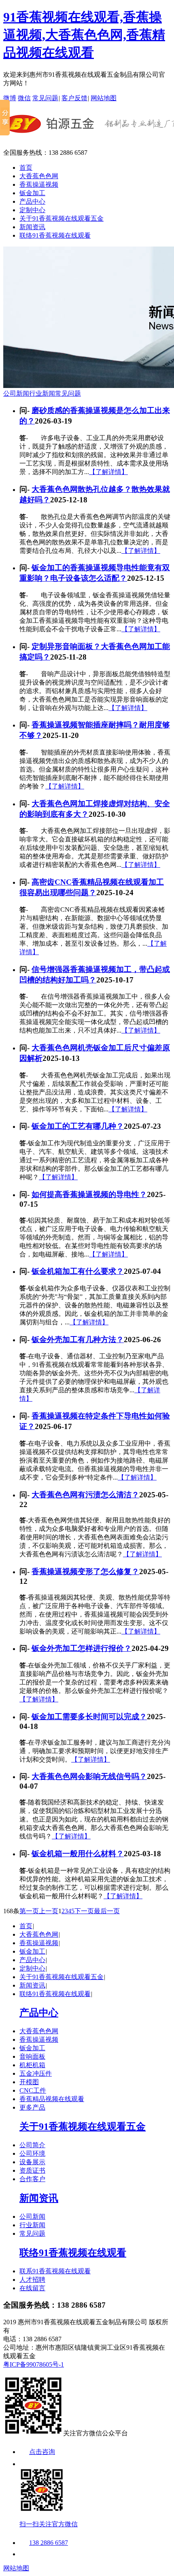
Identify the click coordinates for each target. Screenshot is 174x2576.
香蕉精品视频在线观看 (52, 2099)
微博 (10, 98)
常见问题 (45, 98)
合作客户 (32, 2179)
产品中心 (32, 201)
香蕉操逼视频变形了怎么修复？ (85, 1572)
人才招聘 (32, 2280)
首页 (26, 168)
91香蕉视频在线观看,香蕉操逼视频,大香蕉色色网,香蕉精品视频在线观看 (84, 35)
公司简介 (32, 2145)
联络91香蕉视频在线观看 (55, 235)
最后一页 (107, 1911)
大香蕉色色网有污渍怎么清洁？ (85, 1495)
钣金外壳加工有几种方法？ (78, 1340)
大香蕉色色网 (39, 176)
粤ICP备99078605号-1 (34, 2364)
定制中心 (32, 210)
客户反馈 (74, 98)
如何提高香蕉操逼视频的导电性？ (89, 1194)
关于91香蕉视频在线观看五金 (62, 218)
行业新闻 (42, 393)
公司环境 (32, 2153)
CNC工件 (33, 2090)
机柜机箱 (32, 2065)
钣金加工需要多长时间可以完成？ (89, 1717)
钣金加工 (32, 193)
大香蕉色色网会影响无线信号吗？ (89, 1776)
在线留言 (32, 2288)
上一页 (49, 1911)
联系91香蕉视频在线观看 (55, 2271)
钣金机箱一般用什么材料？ (78, 1854)
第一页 (29, 1911)
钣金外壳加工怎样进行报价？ (82, 1648)
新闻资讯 (32, 227)
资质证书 (32, 2170)
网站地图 (104, 98)
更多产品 (32, 2107)
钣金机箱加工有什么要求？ (78, 1271)
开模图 (29, 2082)
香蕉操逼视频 (39, 184)
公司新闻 (16, 393)
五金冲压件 (36, 2073)
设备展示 (32, 2162)
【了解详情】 (108, 472)
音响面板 (32, 2056)
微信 (24, 98)
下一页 (84, 1911)
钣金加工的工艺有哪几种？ (78, 1126)
